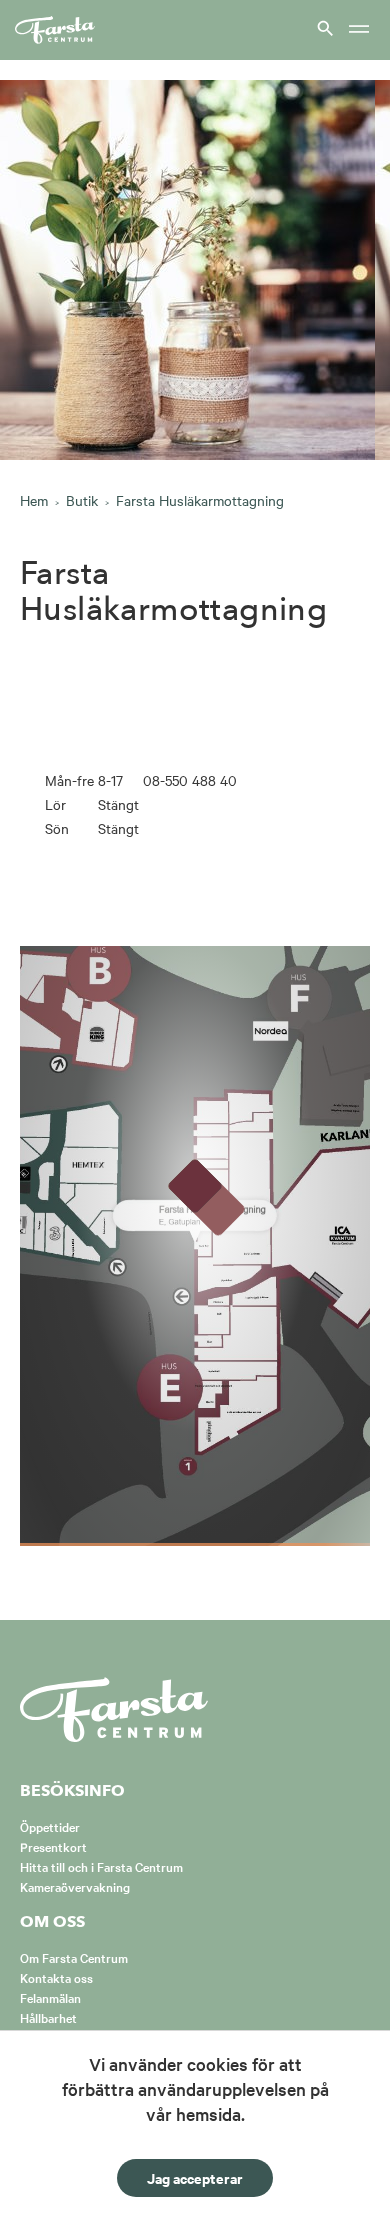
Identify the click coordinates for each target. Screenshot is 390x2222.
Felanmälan (50, 1997)
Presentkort (53, 1846)
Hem (34, 500)
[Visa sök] (323, 27)
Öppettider (50, 1826)
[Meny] (359, 30)
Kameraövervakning (75, 1886)
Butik (82, 500)
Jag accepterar (195, 2177)
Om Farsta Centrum (74, 1957)
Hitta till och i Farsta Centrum (101, 1866)
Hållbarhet (48, 2017)
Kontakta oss (56, 1977)
